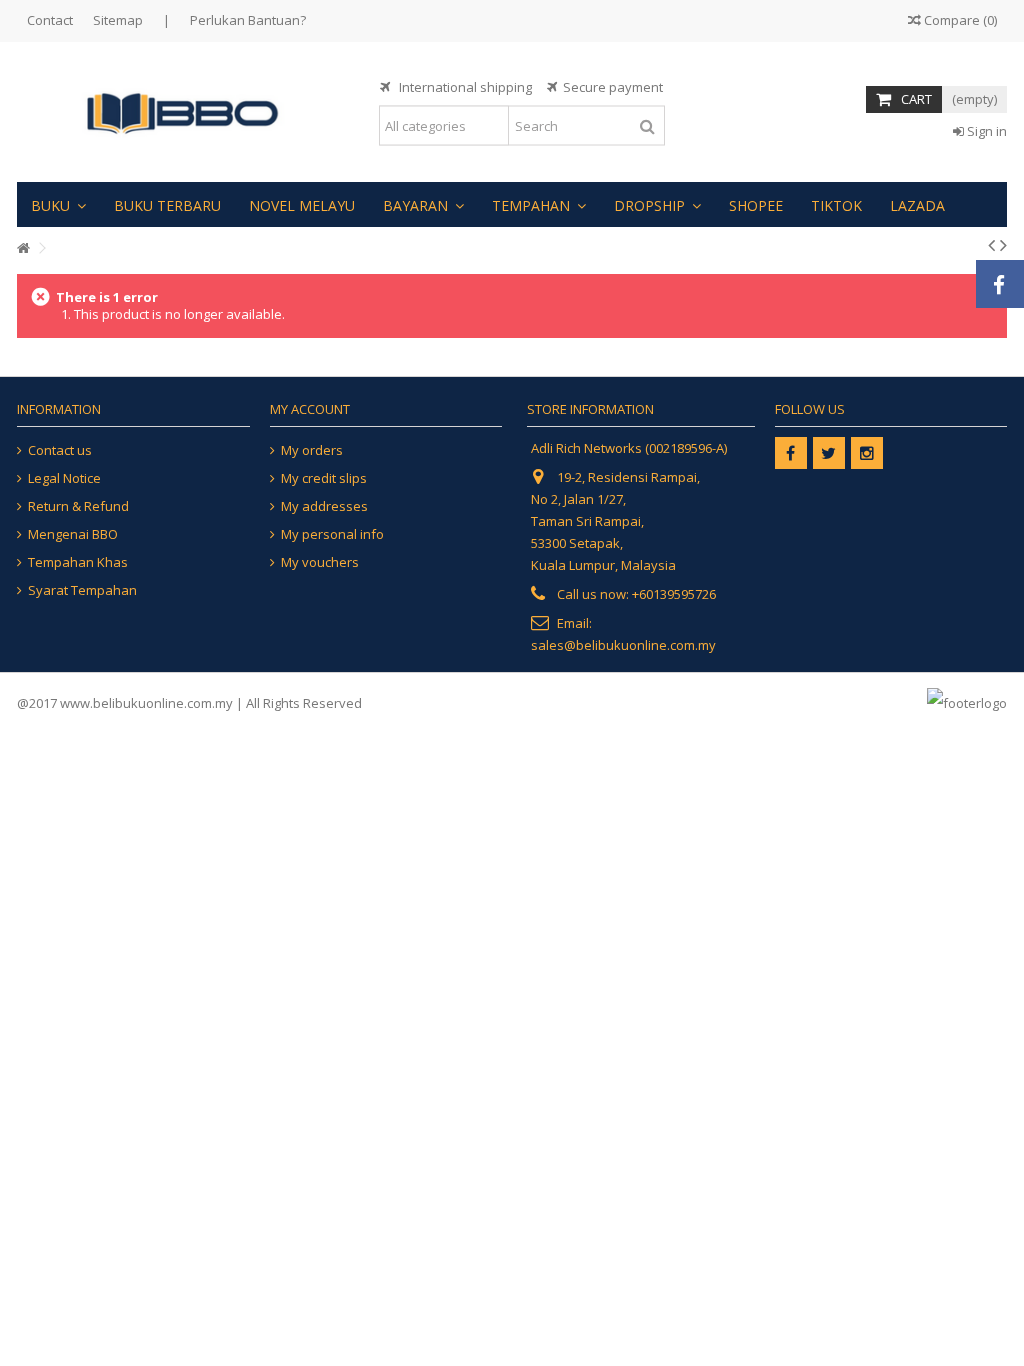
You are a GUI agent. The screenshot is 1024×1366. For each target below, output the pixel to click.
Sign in (985, 131)
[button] (58, 204)
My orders (312, 450)
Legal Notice (64, 478)
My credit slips (324, 478)
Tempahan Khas (78, 562)
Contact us (60, 450)
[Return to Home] (23, 248)
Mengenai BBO (73, 534)
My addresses (324, 506)
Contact (50, 20)
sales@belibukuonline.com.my (623, 645)
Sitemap (118, 20)
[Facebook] (791, 453)
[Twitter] (829, 453)
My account (310, 409)
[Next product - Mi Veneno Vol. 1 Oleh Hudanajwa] (1003, 245)
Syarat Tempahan (82, 590)
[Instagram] (867, 453)
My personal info (332, 534)
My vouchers (320, 562)
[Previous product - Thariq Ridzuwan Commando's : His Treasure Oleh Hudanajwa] (991, 245)
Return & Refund (78, 506)
